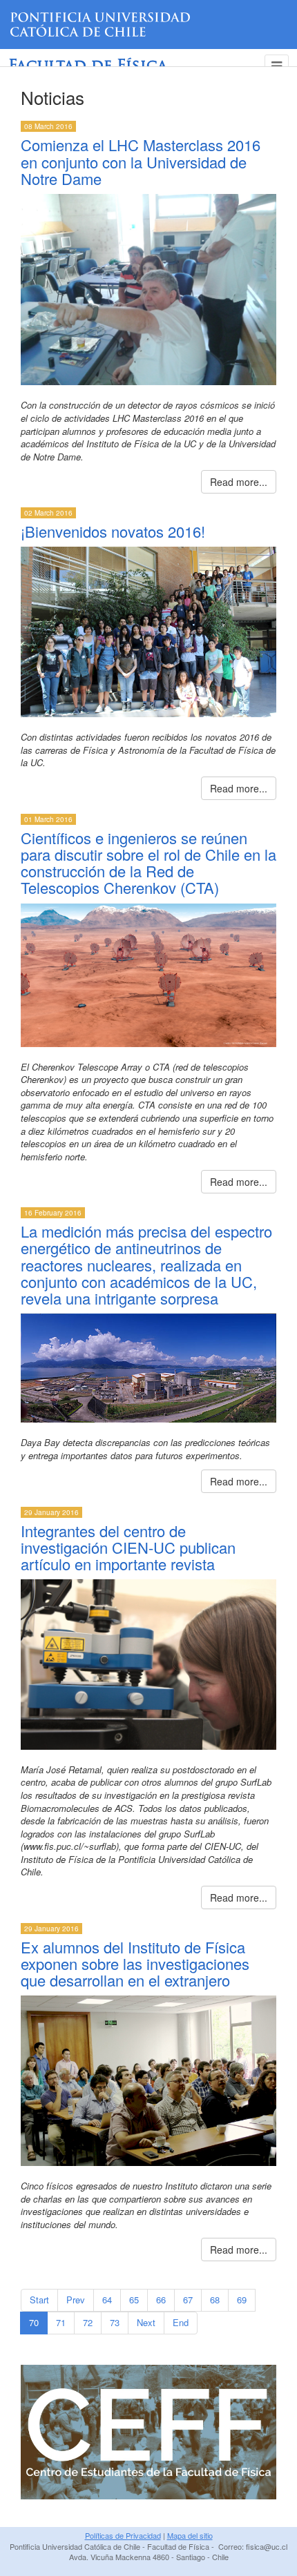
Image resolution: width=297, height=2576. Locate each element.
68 (215, 2300)
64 (107, 2300)
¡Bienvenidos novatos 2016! (113, 531)
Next (146, 2322)
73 (115, 2322)
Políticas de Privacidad (123, 2535)
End (181, 2322)
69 (242, 2300)
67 (188, 2300)
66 (161, 2300)
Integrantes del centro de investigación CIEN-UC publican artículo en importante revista (128, 1547)
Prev (76, 2300)
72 (88, 2322)
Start (39, 2300)
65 (134, 2300)
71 (61, 2322)
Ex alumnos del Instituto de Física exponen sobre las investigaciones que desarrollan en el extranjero (135, 1963)
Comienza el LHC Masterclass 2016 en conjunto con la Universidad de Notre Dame (141, 161)
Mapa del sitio (190, 2535)
